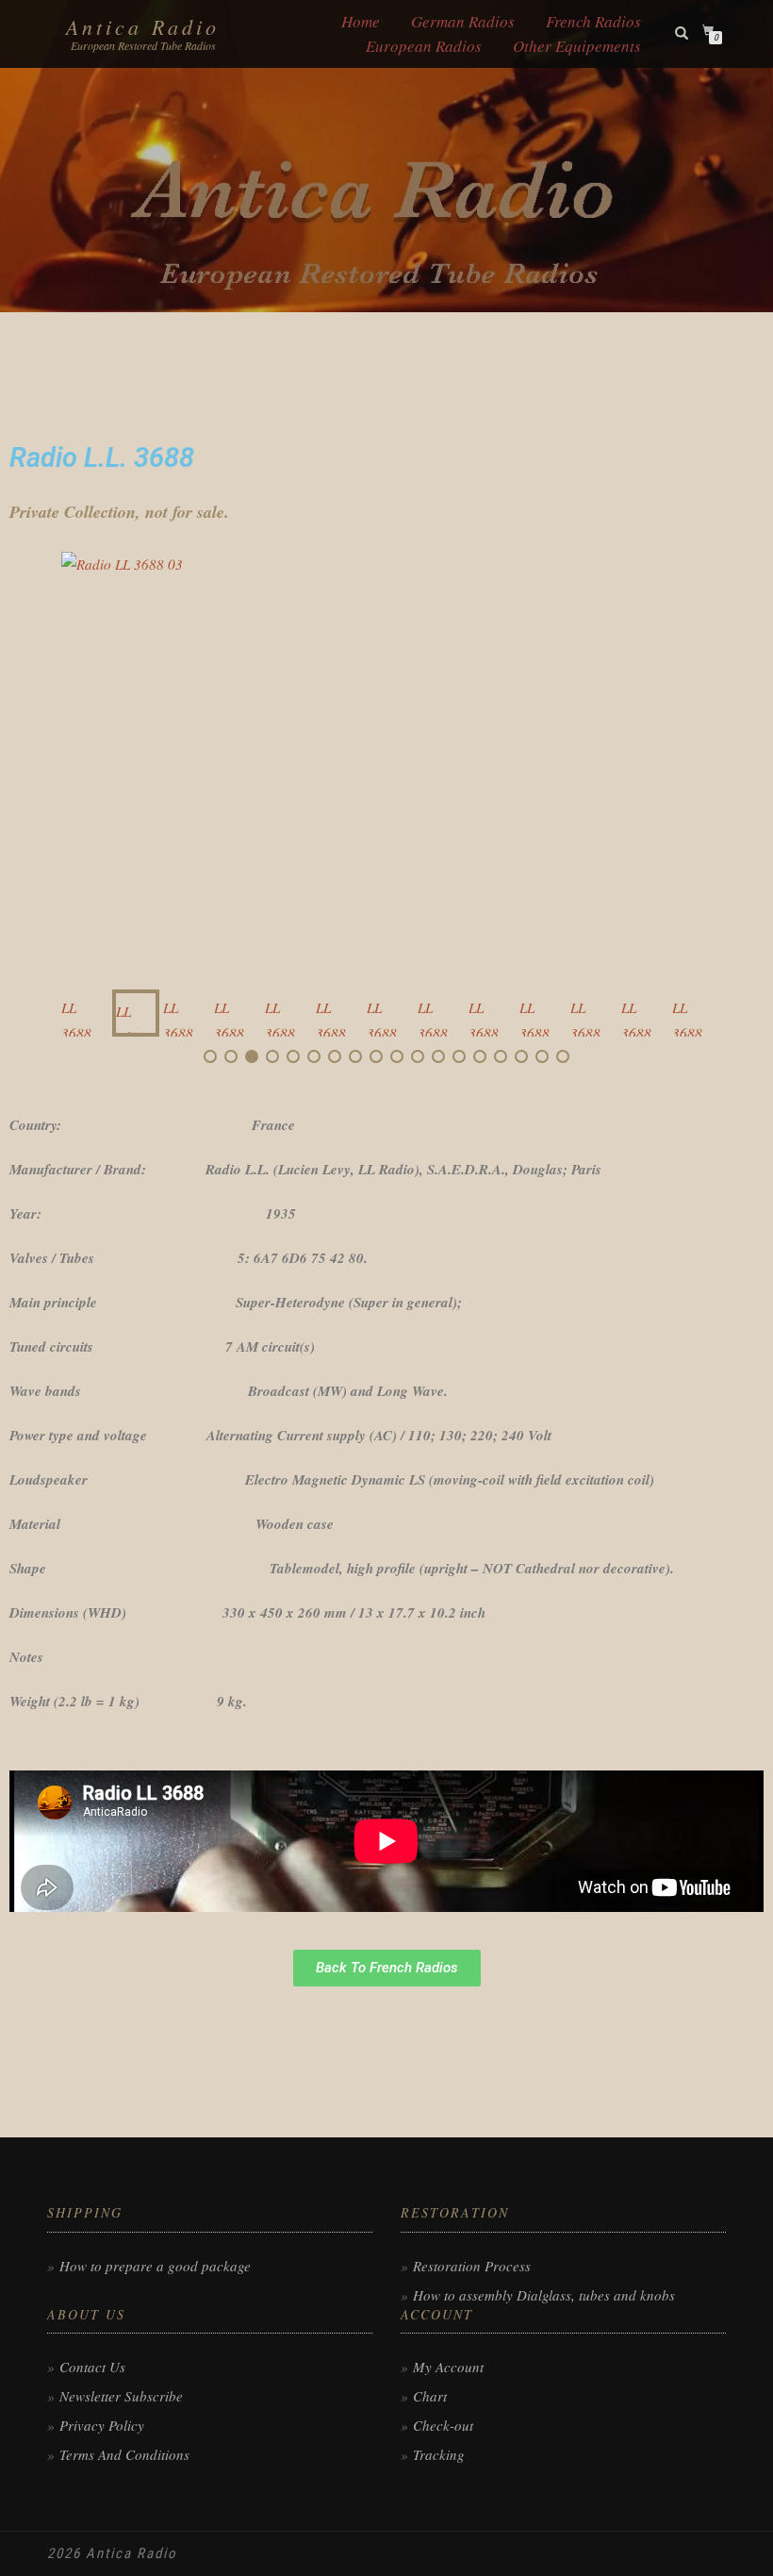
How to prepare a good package (155, 2266)
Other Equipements (577, 46)
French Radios (593, 21)
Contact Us (92, 2367)
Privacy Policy (102, 2425)
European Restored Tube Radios (143, 45)
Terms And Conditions (124, 2454)
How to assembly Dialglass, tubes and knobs (544, 2295)
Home (361, 21)
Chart (430, 2396)
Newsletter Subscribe (121, 2396)
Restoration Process (472, 2266)
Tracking (439, 2454)
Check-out (443, 2425)
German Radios (463, 21)
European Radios (424, 46)
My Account (448, 2367)
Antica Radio (143, 26)
